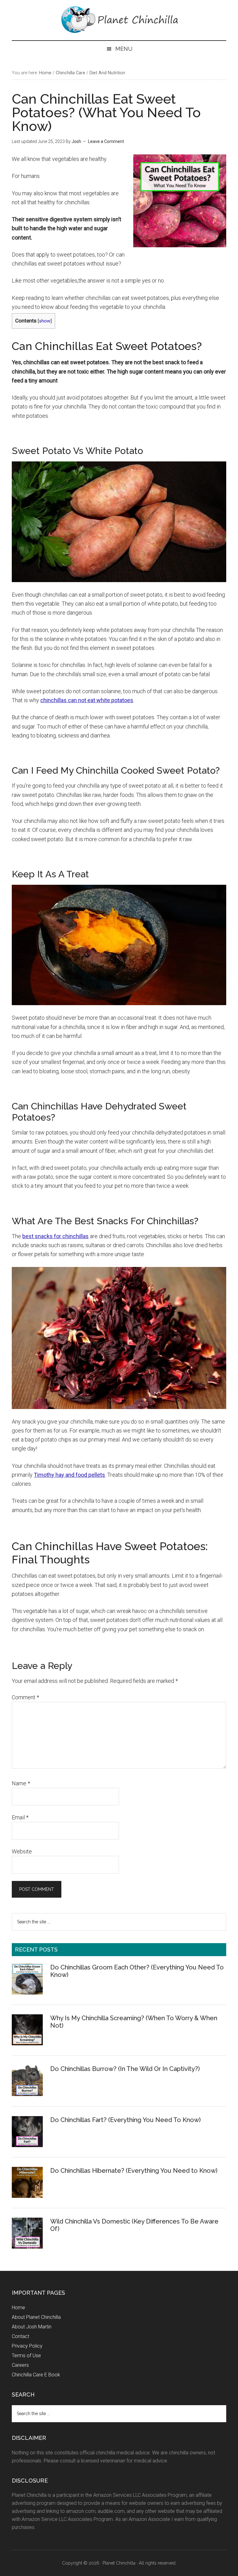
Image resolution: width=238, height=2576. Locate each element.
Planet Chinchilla (119, 20)
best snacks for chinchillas (55, 1236)
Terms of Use (26, 2356)
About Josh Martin (32, 2327)
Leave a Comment (106, 141)
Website (22, 1851)
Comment (25, 1697)
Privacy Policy (27, 2346)
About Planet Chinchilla (36, 2317)
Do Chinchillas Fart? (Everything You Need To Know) (126, 2120)
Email (20, 1817)
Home (18, 2308)
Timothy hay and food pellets (69, 1475)
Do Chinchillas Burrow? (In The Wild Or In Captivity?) (125, 2069)
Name (21, 1783)
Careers (20, 2365)
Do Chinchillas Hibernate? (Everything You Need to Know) (134, 2171)
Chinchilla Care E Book (36, 2375)
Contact (20, 2336)
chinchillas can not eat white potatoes (87, 700)
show (45, 321)
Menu (124, 49)
